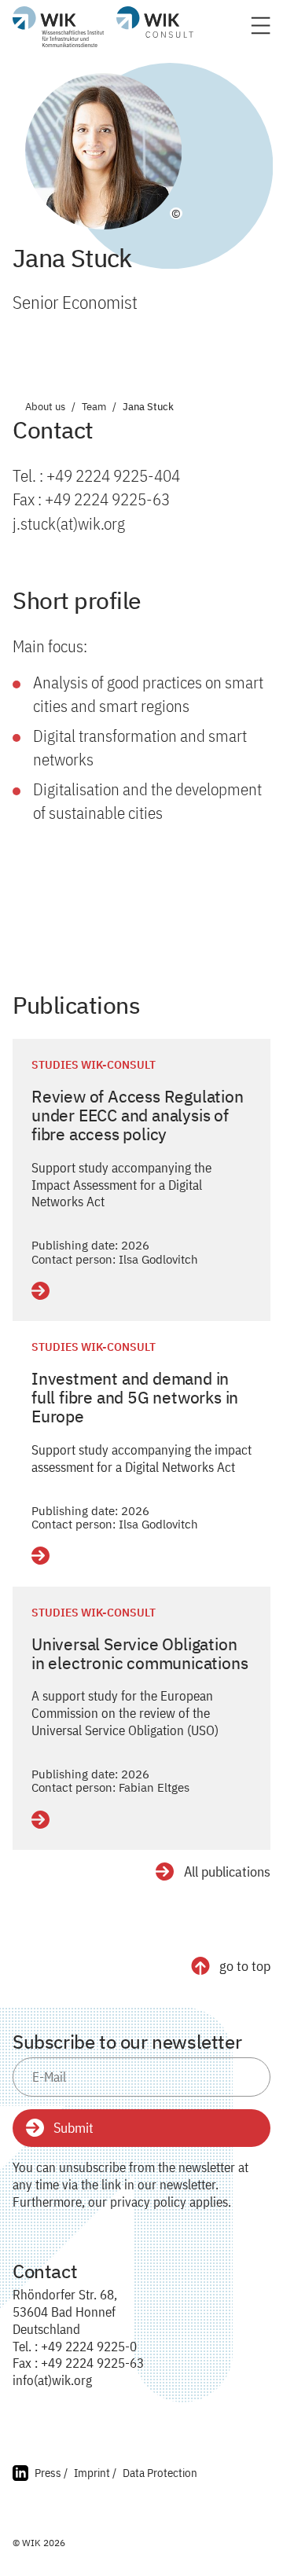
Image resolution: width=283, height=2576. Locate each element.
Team (94, 407)
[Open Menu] (261, 30)
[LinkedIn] (20, 2475)
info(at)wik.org (52, 2380)
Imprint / (95, 2473)
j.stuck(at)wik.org (69, 523)
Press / (51, 2473)
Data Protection (160, 2473)
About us (45, 407)
